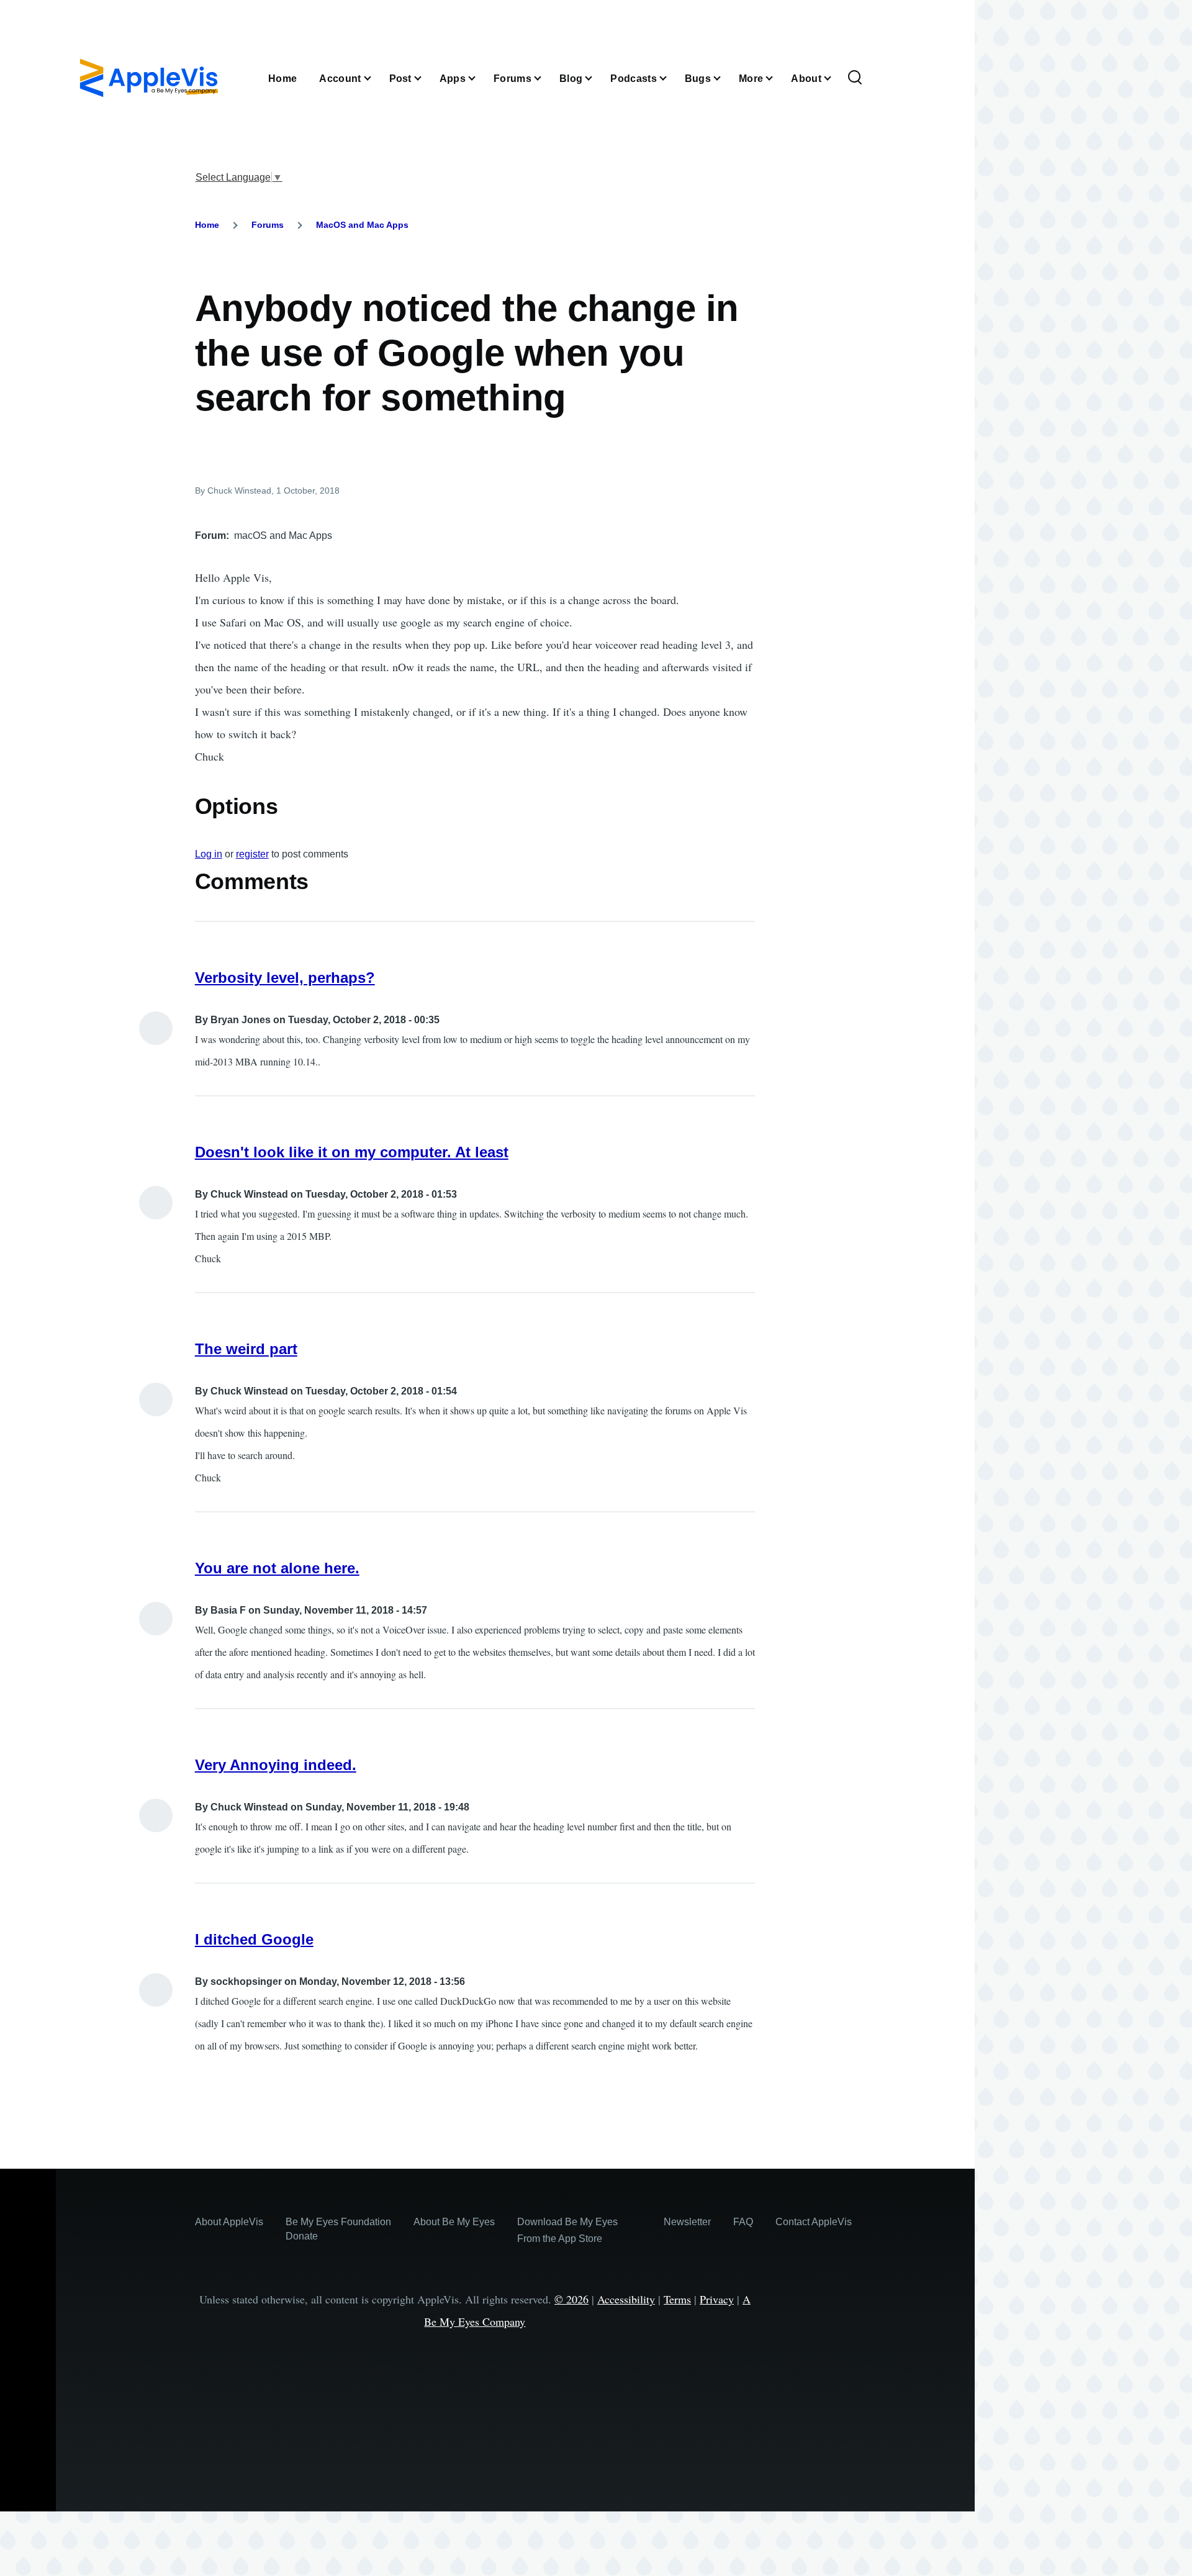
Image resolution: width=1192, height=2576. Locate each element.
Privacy (717, 2299)
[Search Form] (855, 78)
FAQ (743, 2222)
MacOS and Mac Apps (362, 225)
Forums (268, 225)
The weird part (246, 1349)
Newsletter (687, 2222)
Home (207, 225)
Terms (677, 2299)
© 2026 (571, 2299)
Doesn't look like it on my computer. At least (352, 1152)
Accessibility (626, 2299)
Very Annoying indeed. (276, 1765)
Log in (209, 854)
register (252, 854)
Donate (302, 2236)
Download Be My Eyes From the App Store (567, 2230)
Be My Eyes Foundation (338, 2222)
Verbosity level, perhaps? (285, 978)
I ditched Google (254, 1939)
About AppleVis (229, 2222)
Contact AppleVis (814, 2222)
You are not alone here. (277, 1568)
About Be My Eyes (454, 2222)
